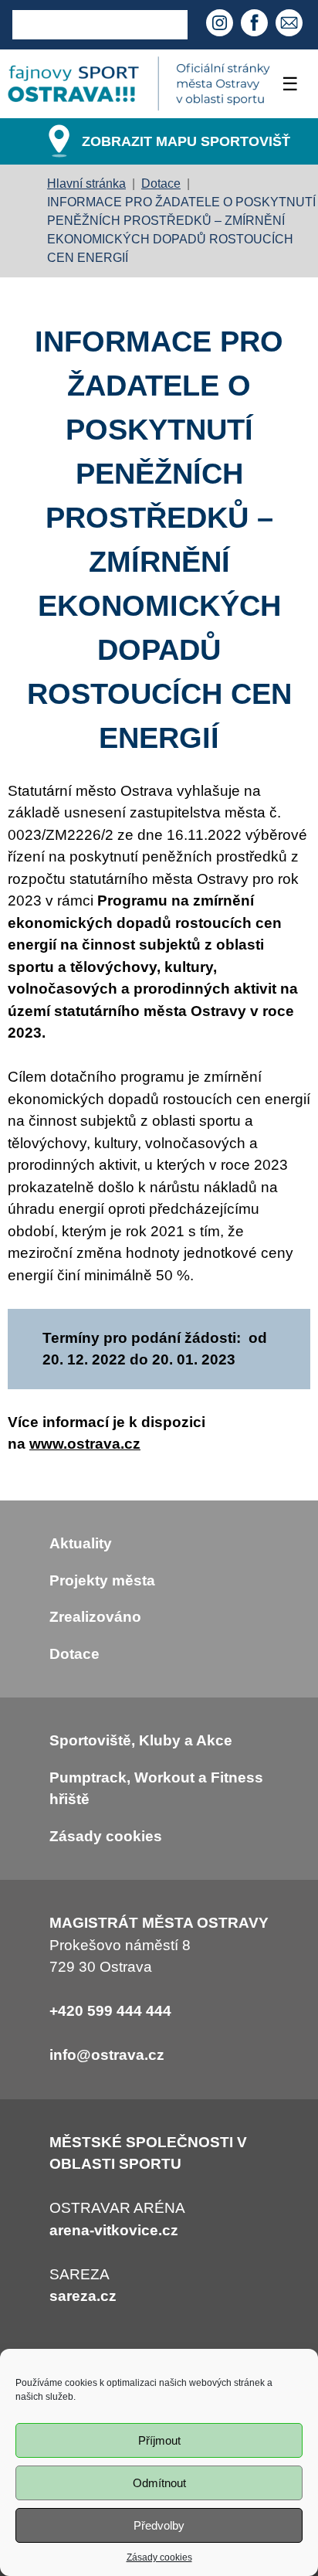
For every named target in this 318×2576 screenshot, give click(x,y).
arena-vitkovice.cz (114, 2230)
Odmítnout (159, 2483)
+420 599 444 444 (110, 2011)
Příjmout (159, 2440)
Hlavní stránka (86, 184)
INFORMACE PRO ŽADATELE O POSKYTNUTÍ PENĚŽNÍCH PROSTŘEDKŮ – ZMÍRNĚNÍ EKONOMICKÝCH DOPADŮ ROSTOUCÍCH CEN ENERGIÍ (181, 230)
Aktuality (81, 1543)
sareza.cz (83, 2296)
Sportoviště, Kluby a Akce (141, 1740)
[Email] (291, 25)
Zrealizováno (95, 1617)
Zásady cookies (159, 2557)
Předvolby (159, 2525)
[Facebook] (256, 25)
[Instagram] (222, 25)
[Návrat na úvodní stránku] (139, 84)
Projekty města (102, 1580)
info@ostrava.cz (107, 2055)
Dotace (161, 184)
